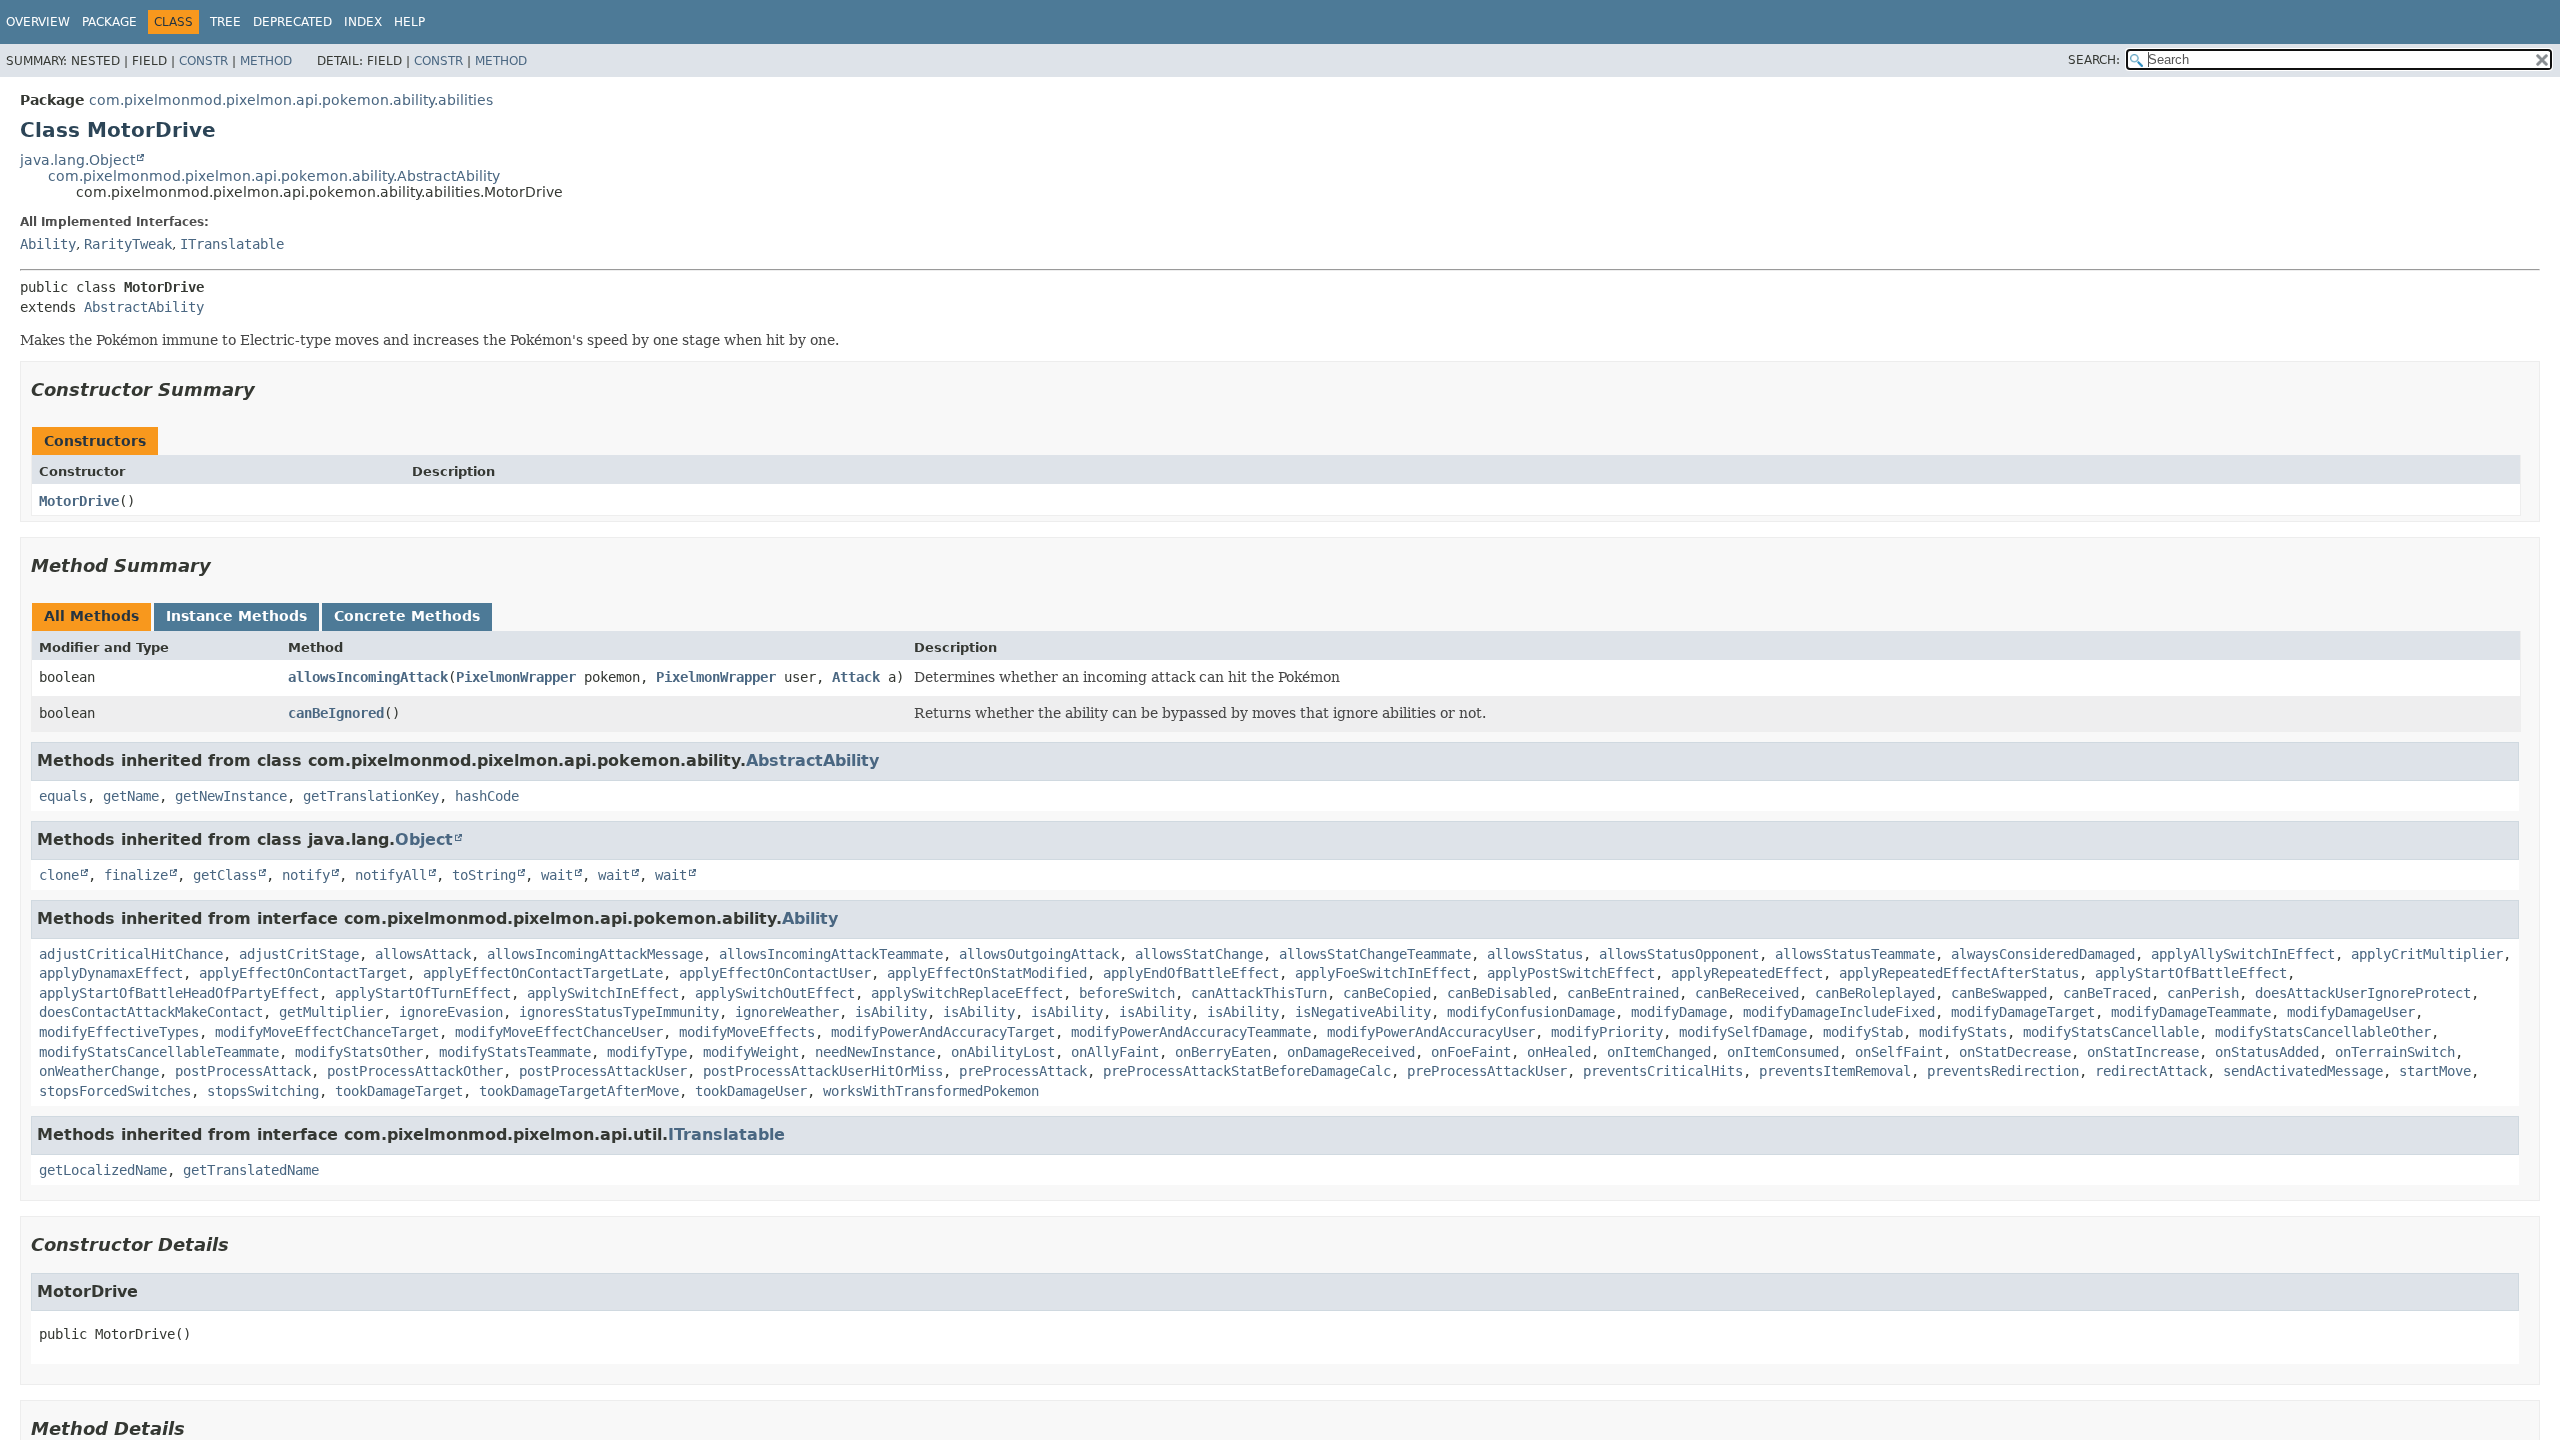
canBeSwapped (1999, 993)
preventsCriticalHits (1663, 1071)
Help (409, 22)
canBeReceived (1747, 993)
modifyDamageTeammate (2191, 1012)
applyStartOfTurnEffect (423, 993)
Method (266, 61)
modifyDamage (1679, 1012)
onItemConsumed (1783, 1052)
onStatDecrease (2015, 1052)
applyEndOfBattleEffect (1191, 973)
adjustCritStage (299, 954)
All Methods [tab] (91, 616)
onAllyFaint (1115, 1052)
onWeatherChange (99, 1071)
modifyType (647, 1052)
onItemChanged (1659, 1052)
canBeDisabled (1499, 993)
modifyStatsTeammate (515, 1052)
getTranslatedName (251, 1170)
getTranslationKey (371, 796)
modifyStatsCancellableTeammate (159, 1052)
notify (306, 875)
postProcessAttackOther (415, 1071)
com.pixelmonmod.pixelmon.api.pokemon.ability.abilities (291, 100)
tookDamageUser (751, 1091)
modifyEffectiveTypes (119, 1032)
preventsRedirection (2003, 1071)
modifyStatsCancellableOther (2323, 1032)
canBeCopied (1387, 993)
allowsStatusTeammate (1855, 954)
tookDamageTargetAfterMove (579, 1091)
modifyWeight (751, 1052)
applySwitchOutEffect (775, 993)
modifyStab (1863, 1032)
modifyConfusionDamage (1531, 1012)
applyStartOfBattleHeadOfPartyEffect (179, 993)
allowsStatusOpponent (1679, 954)
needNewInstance (875, 1052)
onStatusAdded (2267, 1052)
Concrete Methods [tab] (407, 616)
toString (484, 875)
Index (363, 22)
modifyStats (1963, 1032)
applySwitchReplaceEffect (967, 993)
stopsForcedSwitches (115, 1091)
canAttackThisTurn (1259, 993)
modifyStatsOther (359, 1052)
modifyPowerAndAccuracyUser (1431, 1032)
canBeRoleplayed (1875, 993)
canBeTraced (2107, 993)
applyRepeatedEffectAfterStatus (1959, 973)
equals (63, 796)
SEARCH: (2094, 60)
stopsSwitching (263, 1091)
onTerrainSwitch (2395, 1052)
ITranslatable (232, 244)
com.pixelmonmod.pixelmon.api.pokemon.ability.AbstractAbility (274, 176)
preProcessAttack (1023, 1071)
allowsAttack (423, 954)
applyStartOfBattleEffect (2191, 973)
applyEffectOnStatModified (987, 973)
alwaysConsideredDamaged (2043, 954)
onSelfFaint (1899, 1052)
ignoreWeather (787, 1012)
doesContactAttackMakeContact (151, 1012)
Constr (203, 61)
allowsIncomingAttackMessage (595, 954)
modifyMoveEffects (747, 1032)
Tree (225, 22)
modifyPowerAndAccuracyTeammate (1191, 1032)
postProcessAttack (243, 1071)
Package (109, 22)
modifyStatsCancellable (2111, 1032)
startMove (2435, 1071)
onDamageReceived (1351, 1052)
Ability (48, 244)
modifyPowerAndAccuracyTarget (943, 1032)
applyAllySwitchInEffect (2243, 954)
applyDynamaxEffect (111, 973)
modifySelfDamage (1743, 1032)
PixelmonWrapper (516, 677)
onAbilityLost (1003, 1052)
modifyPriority (1607, 1032)
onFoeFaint (1471, 1052)
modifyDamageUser (2351, 1012)
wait (557, 875)
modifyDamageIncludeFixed (1839, 1012)
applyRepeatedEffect (1747, 973)
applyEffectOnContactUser (775, 973)
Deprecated (292, 22)
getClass (225, 875)
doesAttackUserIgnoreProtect (2363, 993)
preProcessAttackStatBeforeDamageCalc (1247, 1071)
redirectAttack (2151, 1071)
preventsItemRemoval (1835, 1071)
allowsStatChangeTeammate (1375, 954)
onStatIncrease (2143, 1052)
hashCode (487, 796)
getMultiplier (331, 1012)
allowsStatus (1535, 954)
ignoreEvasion (451, 1012)
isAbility (891, 1012)
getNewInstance (231, 796)
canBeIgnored (336, 713)
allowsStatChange (1199, 954)
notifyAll (391, 875)
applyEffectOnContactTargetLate (543, 973)
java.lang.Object (77, 160)
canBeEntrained (1623, 993)
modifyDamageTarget (2023, 1012)
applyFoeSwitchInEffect (1383, 973)
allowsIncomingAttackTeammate (831, 954)
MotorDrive (79, 501)
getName (131, 796)
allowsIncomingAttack (368, 677)
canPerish (2203, 993)
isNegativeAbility (1363, 1012)
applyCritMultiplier (2427, 954)
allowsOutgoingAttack (1039, 954)
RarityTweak (128, 244)
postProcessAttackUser (603, 1071)
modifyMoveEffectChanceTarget (327, 1032)
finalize (136, 875)
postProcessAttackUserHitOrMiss (823, 1071)
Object (424, 839)
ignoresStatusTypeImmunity (619, 1012)
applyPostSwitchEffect (1571, 973)
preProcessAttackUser (1487, 1071)
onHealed (1559, 1052)
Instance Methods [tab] (236, 616)
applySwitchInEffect (603, 993)
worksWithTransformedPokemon (931, 1091)
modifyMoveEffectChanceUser (559, 1032)
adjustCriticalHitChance (131, 954)
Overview (38, 22)
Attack (856, 677)
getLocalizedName (103, 1170)
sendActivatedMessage (2303, 1071)
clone (59, 875)
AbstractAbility (144, 307)
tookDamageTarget (399, 1091)
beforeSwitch (1127, 993)
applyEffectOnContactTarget (303, 973)
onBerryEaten (1223, 1052)
